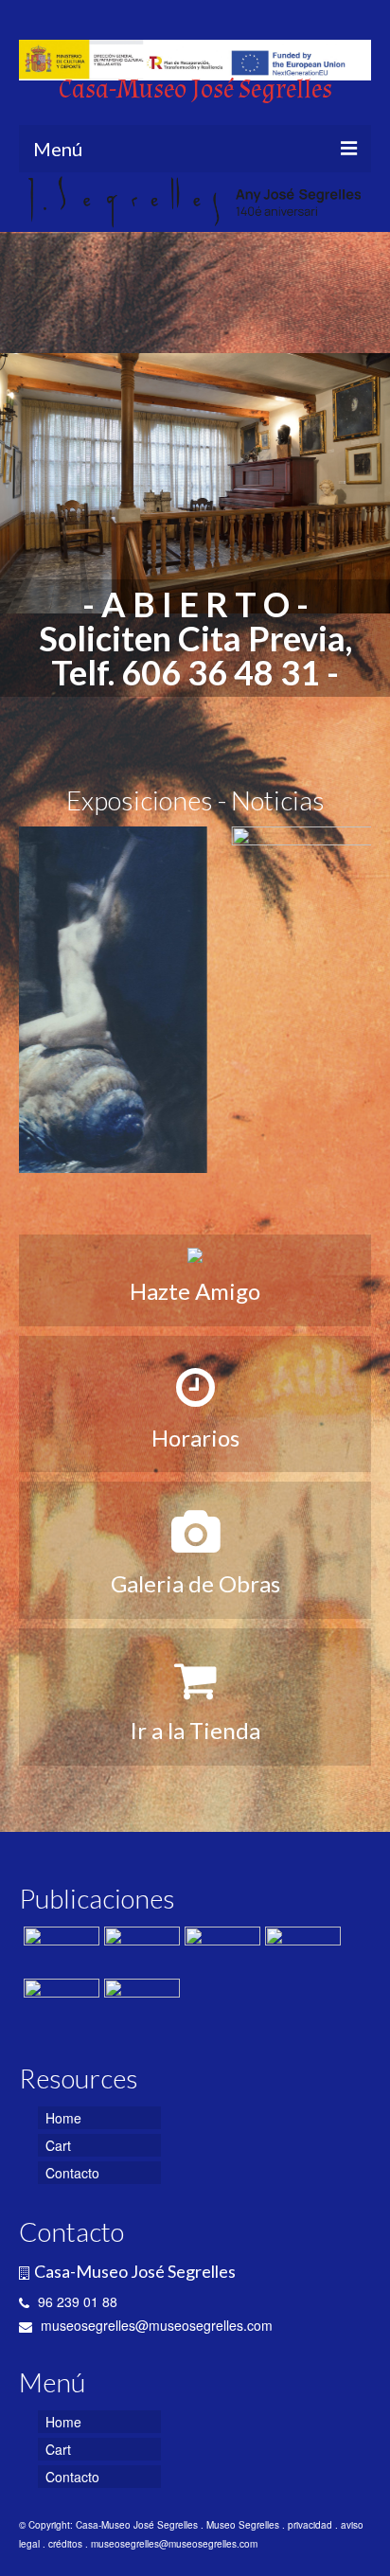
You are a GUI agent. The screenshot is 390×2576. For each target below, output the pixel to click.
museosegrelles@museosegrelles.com (155, 2325)
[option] (195, 483)
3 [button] (195, 710)
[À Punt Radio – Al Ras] (59, 1950)
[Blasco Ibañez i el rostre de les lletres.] (140, 2002)
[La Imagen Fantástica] (140, 1950)
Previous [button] (26, 483)
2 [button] (172, 710)
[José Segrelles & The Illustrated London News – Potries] (301, 1950)
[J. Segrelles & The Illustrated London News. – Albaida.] (220, 1950)
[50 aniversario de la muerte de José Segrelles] (59, 2002)
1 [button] (150, 710)
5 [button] (240, 710)
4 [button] (218, 710)
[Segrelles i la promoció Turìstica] (195, 1000)
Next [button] (364, 483)
